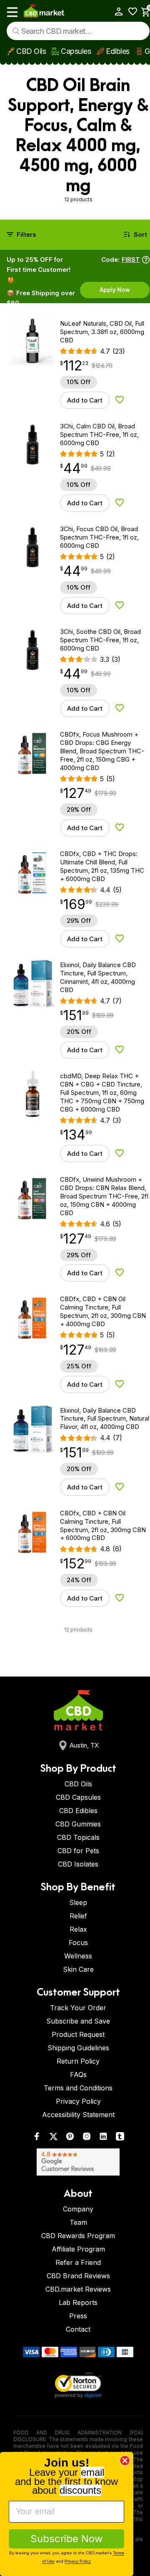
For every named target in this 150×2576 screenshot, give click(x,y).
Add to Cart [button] (85, 400)
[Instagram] (87, 2138)
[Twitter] (53, 2138)
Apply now (115, 290)
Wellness (78, 1956)
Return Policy (78, 2061)
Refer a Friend (78, 2262)
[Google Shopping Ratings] (78, 2162)
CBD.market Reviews (78, 2289)
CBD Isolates (78, 1864)
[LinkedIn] (103, 2138)
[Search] (16, 31)
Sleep (78, 1902)
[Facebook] (37, 2138)
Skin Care (78, 1969)
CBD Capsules (78, 1797)
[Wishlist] (130, 11)
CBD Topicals (78, 1837)
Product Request (78, 2034)
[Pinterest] (70, 2138)
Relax (78, 1929)
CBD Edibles (78, 1811)
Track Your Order (78, 2008)
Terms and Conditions (78, 2088)
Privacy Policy (78, 2101)
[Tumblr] (120, 2138)
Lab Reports (78, 2302)
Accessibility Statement (78, 2115)
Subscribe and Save (78, 2021)
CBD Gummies (78, 1824)
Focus (78, 1943)
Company (78, 2209)
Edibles (118, 51)
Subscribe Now (67, 2539)
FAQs (78, 2074)
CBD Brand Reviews (78, 2276)
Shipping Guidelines (78, 2048)
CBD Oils (31, 51)
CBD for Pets (78, 1851)
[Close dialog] (125, 2461)
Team (78, 2222)
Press (78, 2316)
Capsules (76, 51)
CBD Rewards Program (78, 2236)
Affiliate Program (78, 2249)
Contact (78, 2329)
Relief (78, 1916)
